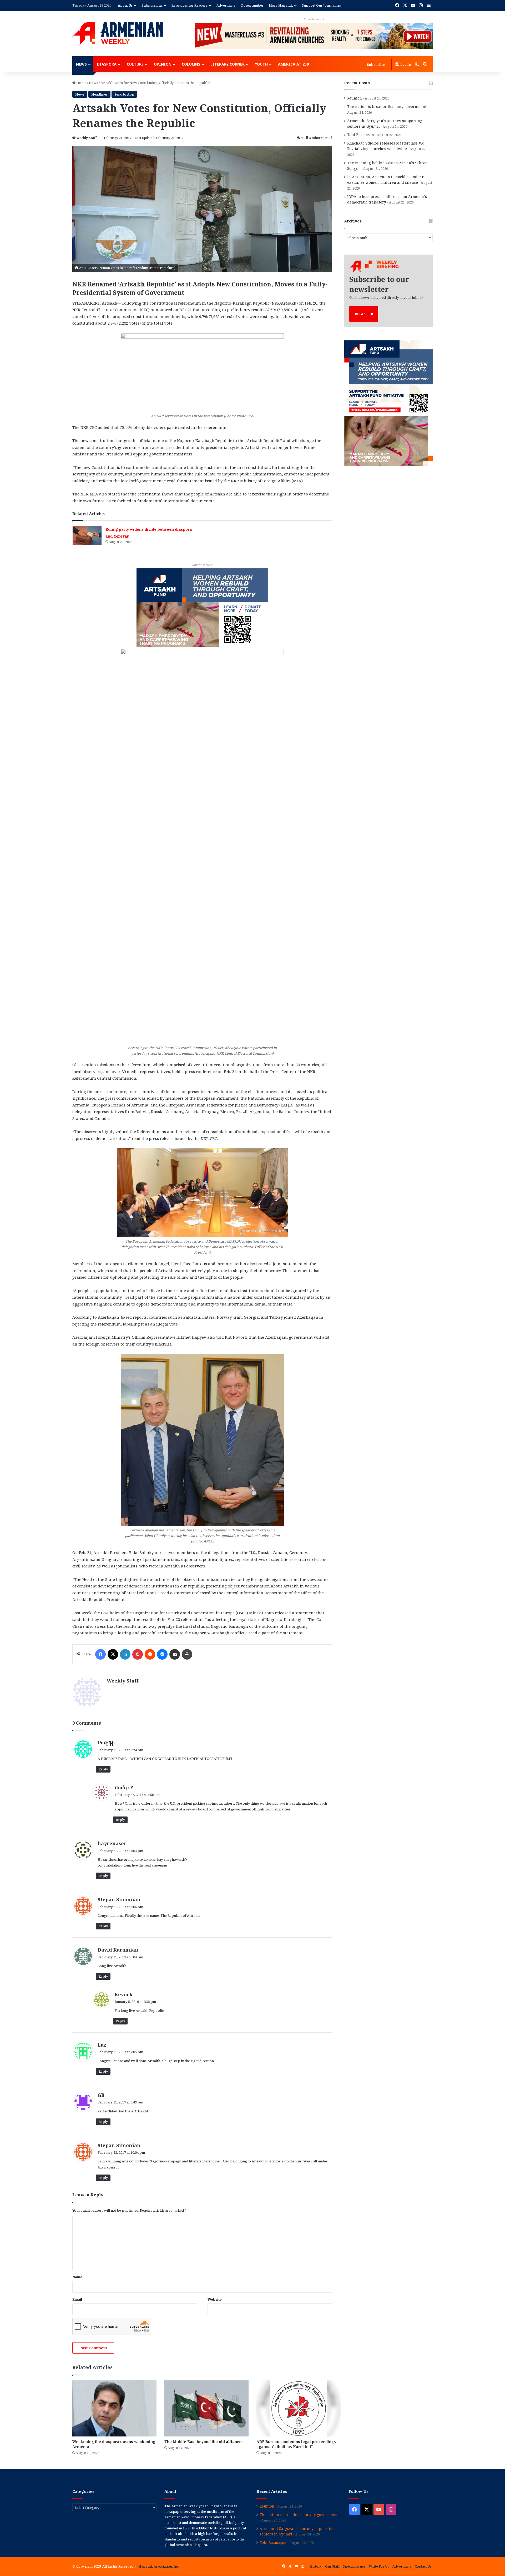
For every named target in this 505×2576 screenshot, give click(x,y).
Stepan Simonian (119, 1899)
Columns (191, 64)
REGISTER (364, 314)
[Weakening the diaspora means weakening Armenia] (114, 2408)
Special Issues (354, 2566)
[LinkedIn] (125, 1654)
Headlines (99, 94)
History (316, 2566)
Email (77, 2299)
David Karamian (118, 1950)
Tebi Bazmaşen (361, 135)
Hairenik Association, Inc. (159, 2566)
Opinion (163, 64)
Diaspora (107, 64)
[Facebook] (100, 1654)
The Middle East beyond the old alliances (204, 2442)
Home (81, 83)
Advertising (226, 5)
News (81, 64)
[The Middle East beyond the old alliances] (206, 2408)
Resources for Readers (189, 5)
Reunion (355, 98)
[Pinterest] (138, 1654)
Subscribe (376, 64)
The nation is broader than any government (387, 106)
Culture (135, 64)
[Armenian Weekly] (118, 34)
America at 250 (293, 64)
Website (215, 2299)
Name (77, 2277)
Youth (261, 64)
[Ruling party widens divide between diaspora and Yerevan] (87, 536)
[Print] (187, 1654)
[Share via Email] (175, 1654)
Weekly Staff (87, 138)
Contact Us (423, 2566)
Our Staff (332, 2566)
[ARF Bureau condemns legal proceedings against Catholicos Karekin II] (299, 2408)
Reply (103, 1769)
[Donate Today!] (202, 607)
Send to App (124, 94)
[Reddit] (150, 1654)
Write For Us (379, 2566)
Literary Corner (228, 64)
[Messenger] (162, 1654)
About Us (125, 5)
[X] (113, 1654)
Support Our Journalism (322, 5)
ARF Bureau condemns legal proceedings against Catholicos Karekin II (296, 2444)
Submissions (152, 5)
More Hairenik (281, 5)
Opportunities (252, 5)
